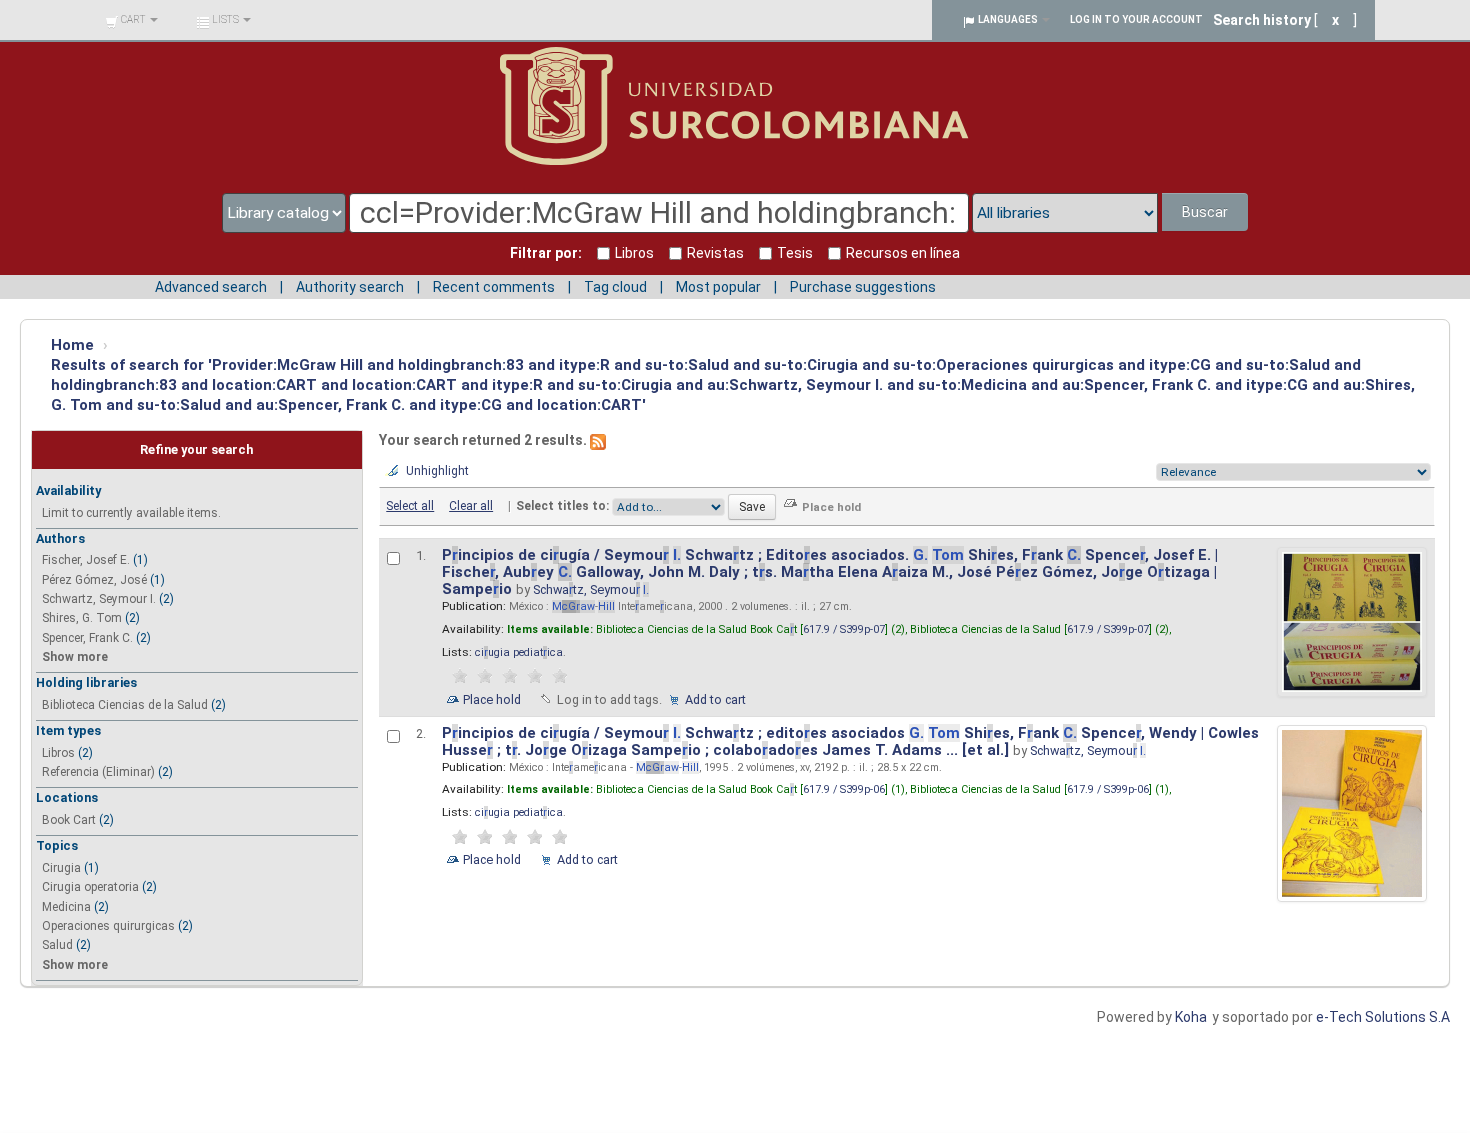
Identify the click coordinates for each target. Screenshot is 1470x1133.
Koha (1191, 1017)
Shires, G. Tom (82, 618)
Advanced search (211, 287)
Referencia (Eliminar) (98, 772)
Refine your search (196, 449)
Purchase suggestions (863, 287)
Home (72, 345)
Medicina (66, 907)
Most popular (718, 287)
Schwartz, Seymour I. (99, 599)
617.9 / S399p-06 (844, 789)
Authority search (350, 287)
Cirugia (61, 868)
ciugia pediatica (519, 652)
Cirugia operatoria (90, 887)
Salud (57, 945)
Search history (1262, 20)
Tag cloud (615, 287)
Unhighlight (437, 471)
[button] (131, 20)
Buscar (1205, 212)
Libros (58, 753)
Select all (410, 506)
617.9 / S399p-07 (844, 629)
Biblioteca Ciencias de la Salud (125, 705)
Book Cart (69, 820)
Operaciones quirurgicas (108, 926)
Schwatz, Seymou (591, 589)
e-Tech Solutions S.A (1383, 1017)
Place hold (492, 699)
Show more (75, 657)
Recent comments (494, 287)
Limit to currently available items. (131, 513)
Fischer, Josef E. (86, 560)
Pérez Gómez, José (94, 580)
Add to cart (715, 699)
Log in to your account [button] (1136, 19)
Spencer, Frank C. (87, 638)
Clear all (471, 506)
